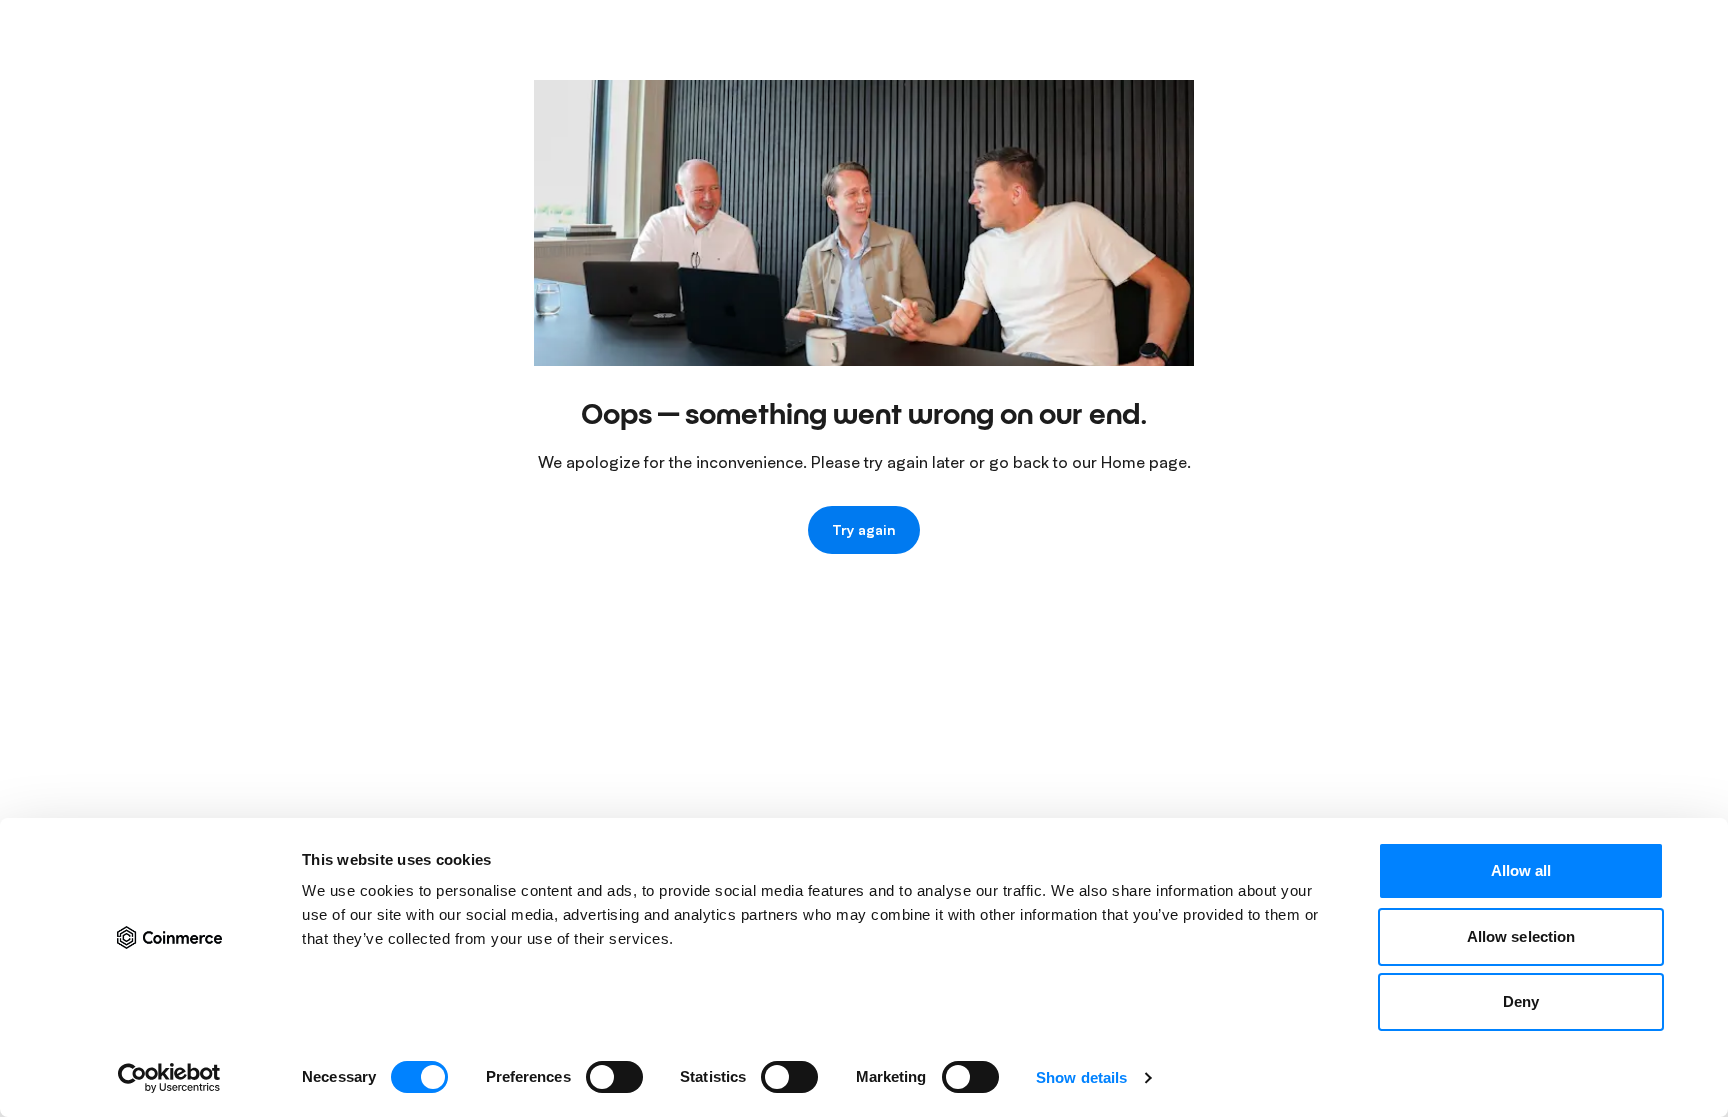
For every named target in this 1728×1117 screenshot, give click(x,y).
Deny (1521, 1001)
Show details (1081, 1077)
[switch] (614, 1077)
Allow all (1521, 870)
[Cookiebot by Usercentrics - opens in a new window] (169, 1078)
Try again (864, 529)
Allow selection (1521, 936)
